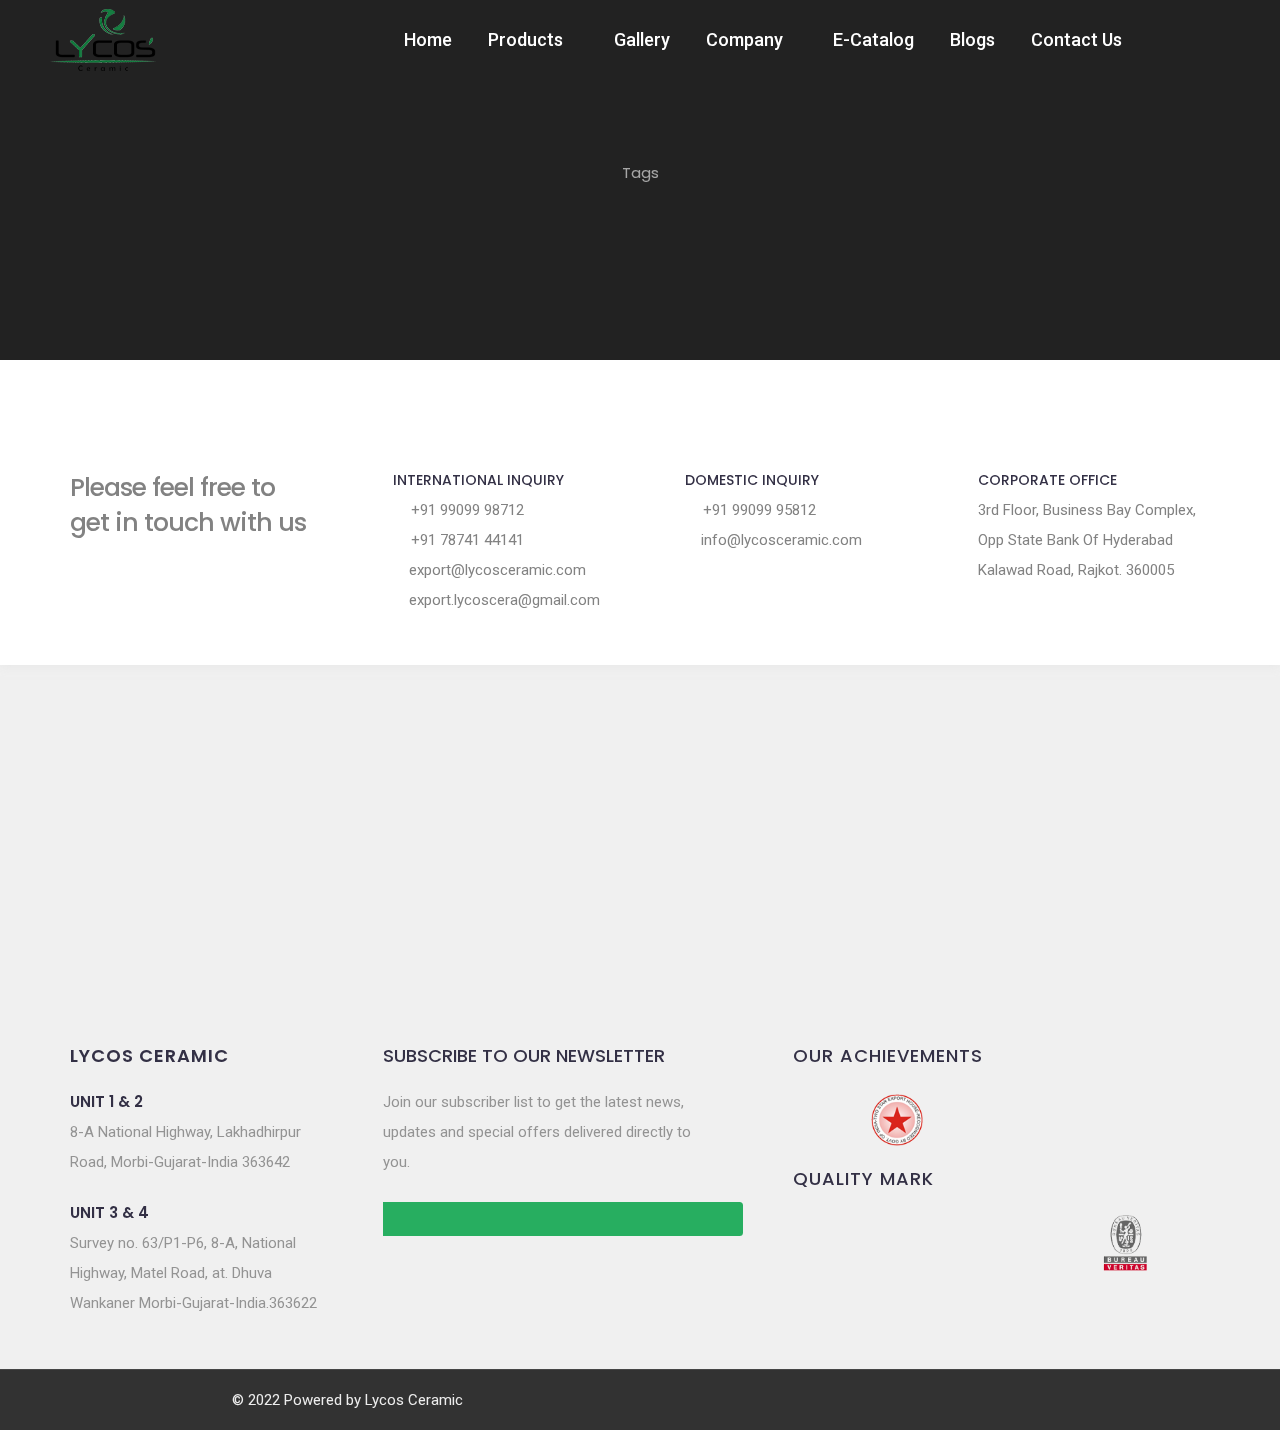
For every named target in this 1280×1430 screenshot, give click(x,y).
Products (525, 39)
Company (744, 39)
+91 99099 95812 (757, 510)
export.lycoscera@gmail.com (502, 600)
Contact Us (1076, 39)
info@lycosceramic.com (779, 540)
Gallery (642, 39)
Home (428, 39)
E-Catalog (873, 39)
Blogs (972, 39)
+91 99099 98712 (465, 510)
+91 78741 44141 (465, 540)
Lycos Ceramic (414, 1400)
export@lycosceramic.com (495, 570)
